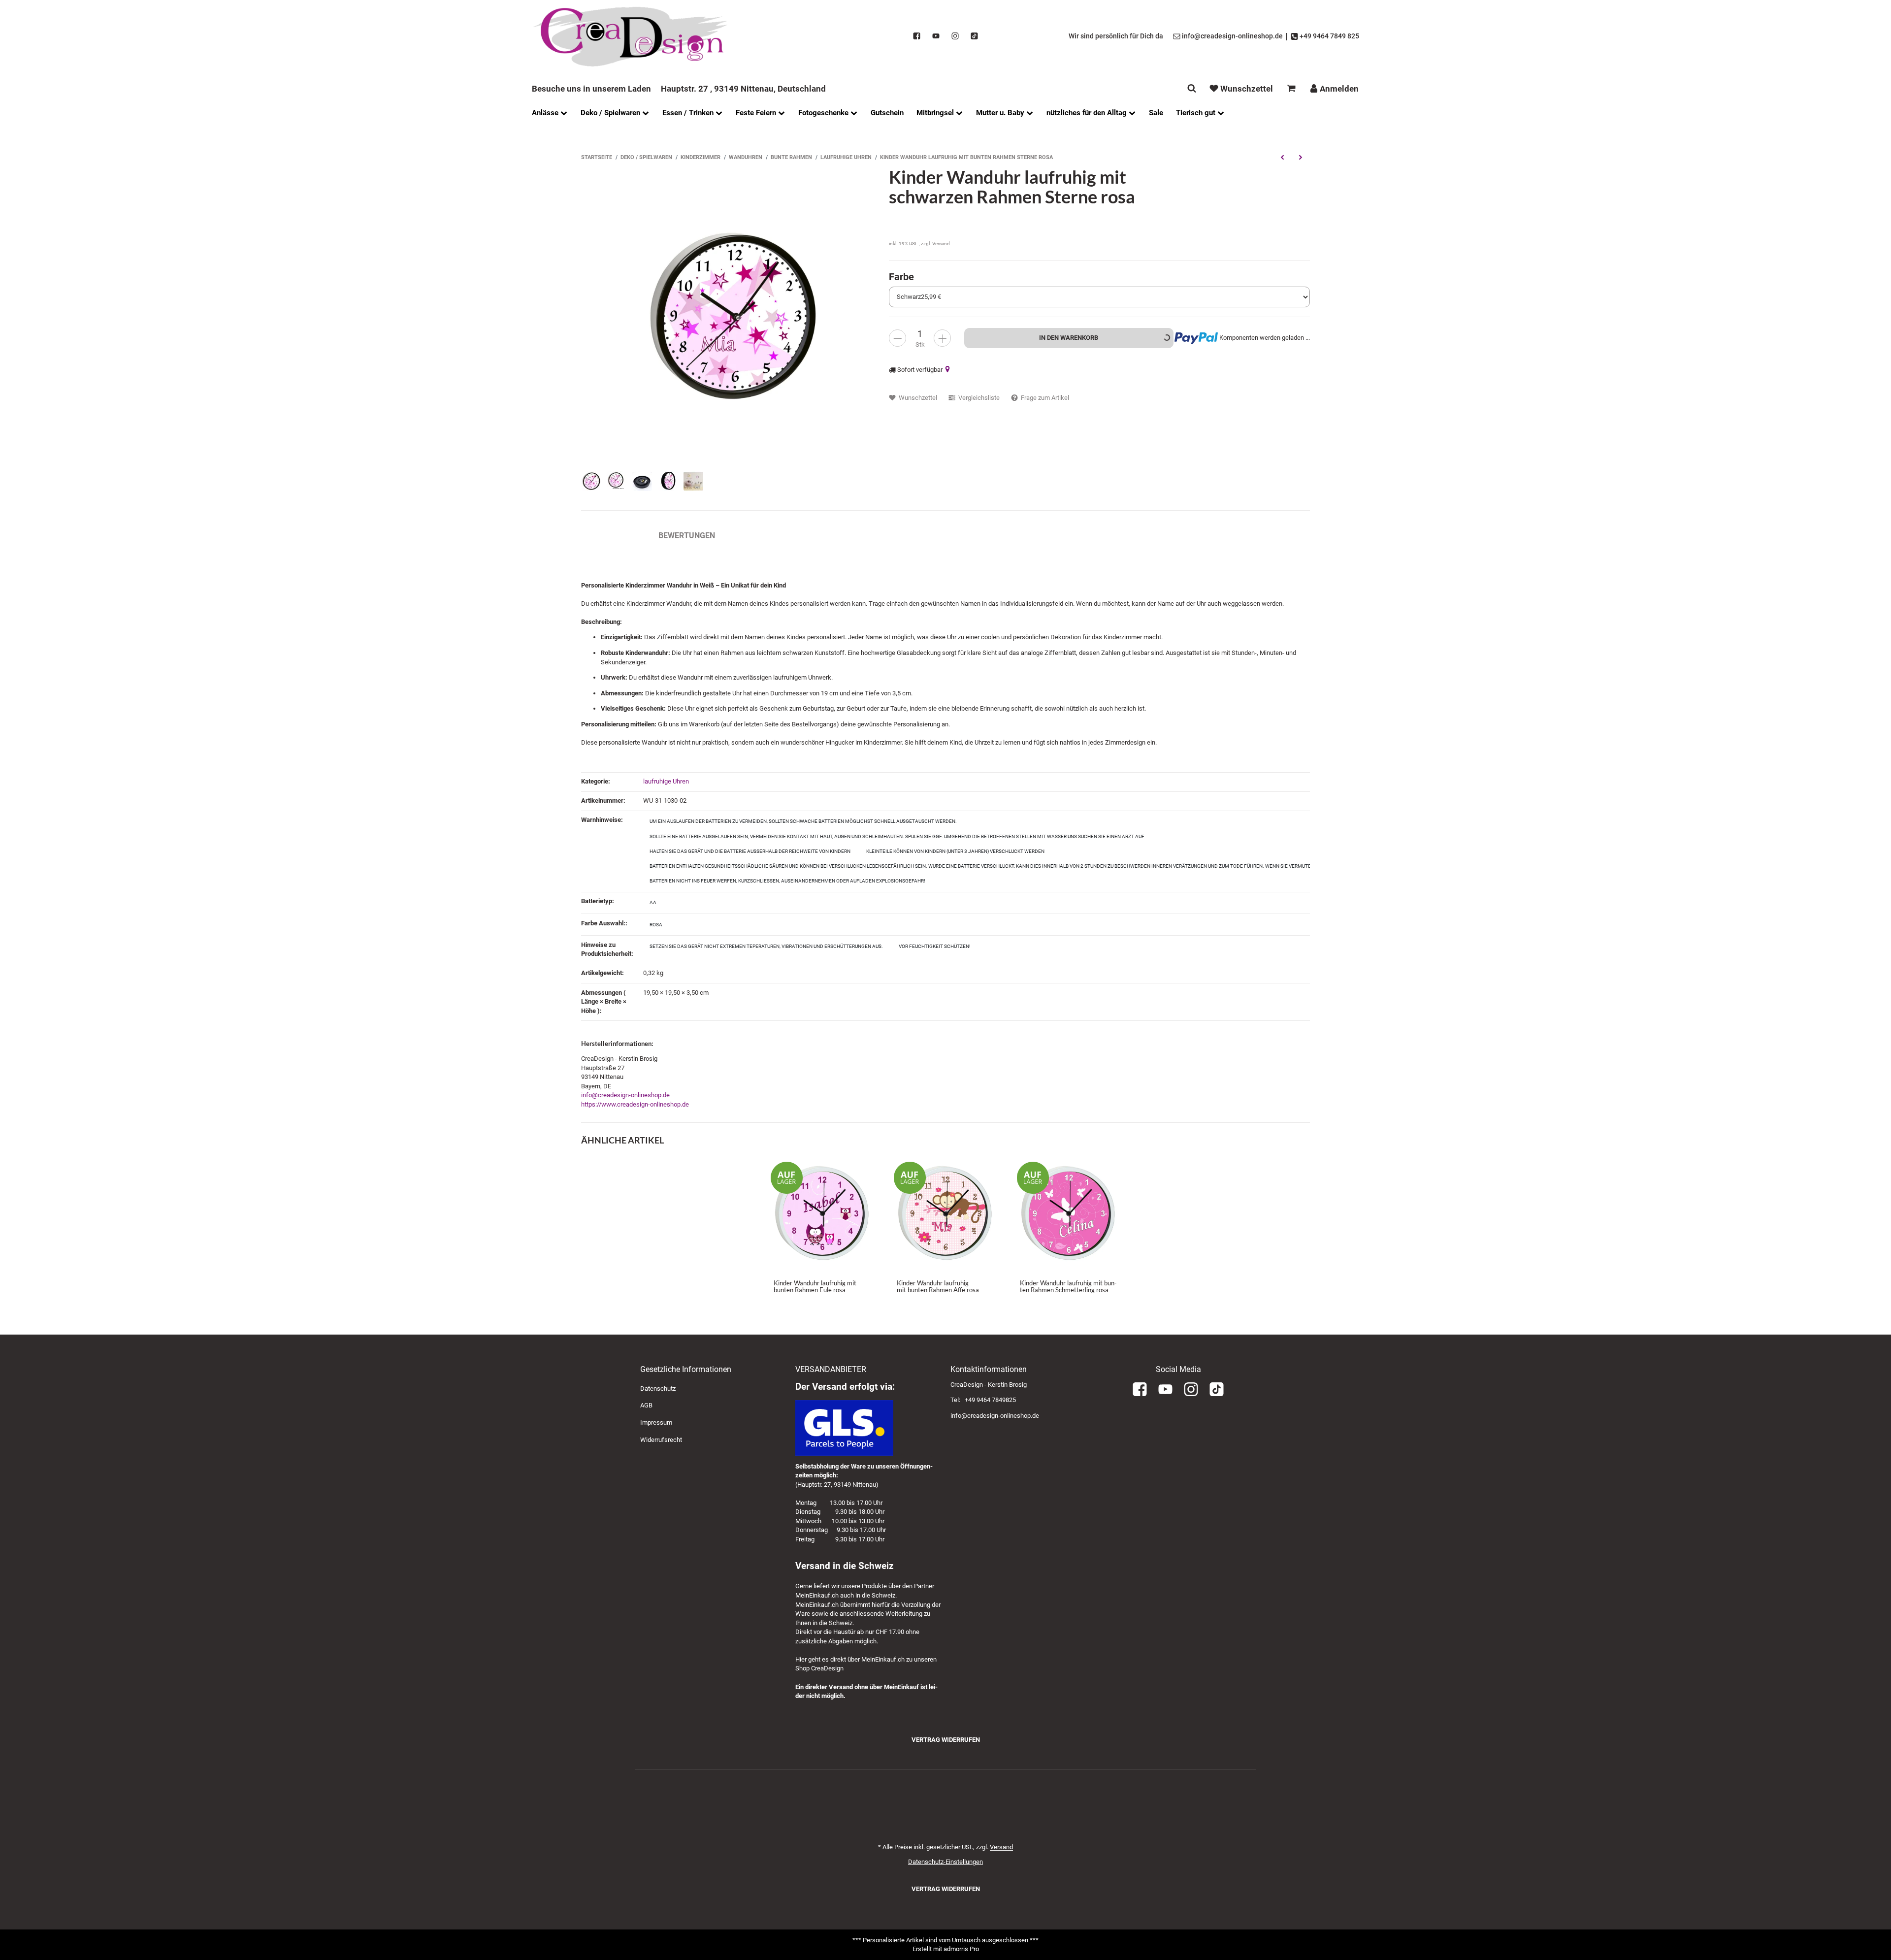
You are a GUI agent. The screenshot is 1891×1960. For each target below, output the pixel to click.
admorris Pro (961, 1949)
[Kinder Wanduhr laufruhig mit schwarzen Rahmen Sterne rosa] (730, 316)
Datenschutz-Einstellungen (945, 1862)
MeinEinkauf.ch (817, 1595)
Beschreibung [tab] (610, 536)
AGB (646, 1405)
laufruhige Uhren (666, 781)
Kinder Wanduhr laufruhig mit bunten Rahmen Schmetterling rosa (1068, 1286)
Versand (941, 244)
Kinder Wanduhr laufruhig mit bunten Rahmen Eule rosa (815, 1286)
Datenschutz (658, 1388)
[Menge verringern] (897, 338)
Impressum (656, 1422)
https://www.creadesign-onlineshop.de (635, 1104)
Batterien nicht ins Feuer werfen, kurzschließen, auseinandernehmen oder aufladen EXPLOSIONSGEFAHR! (787, 881)
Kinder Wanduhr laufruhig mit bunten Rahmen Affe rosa (938, 1286)
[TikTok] (974, 36)
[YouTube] (936, 36)
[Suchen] (1192, 88)
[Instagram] (955, 36)
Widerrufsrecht (661, 1440)
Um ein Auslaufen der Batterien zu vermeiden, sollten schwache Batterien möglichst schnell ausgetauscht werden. (803, 821)
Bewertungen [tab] (687, 536)
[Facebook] (917, 36)
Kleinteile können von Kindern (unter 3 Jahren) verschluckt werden (955, 851)
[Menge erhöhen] (942, 338)
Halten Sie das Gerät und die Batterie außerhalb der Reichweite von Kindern (750, 851)
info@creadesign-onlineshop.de (625, 1095)
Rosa (656, 925)
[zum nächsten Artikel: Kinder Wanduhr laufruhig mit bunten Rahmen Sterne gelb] (1301, 157)
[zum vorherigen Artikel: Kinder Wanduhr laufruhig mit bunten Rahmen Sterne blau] (1282, 157)
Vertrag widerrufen (946, 1740)
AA (653, 902)
